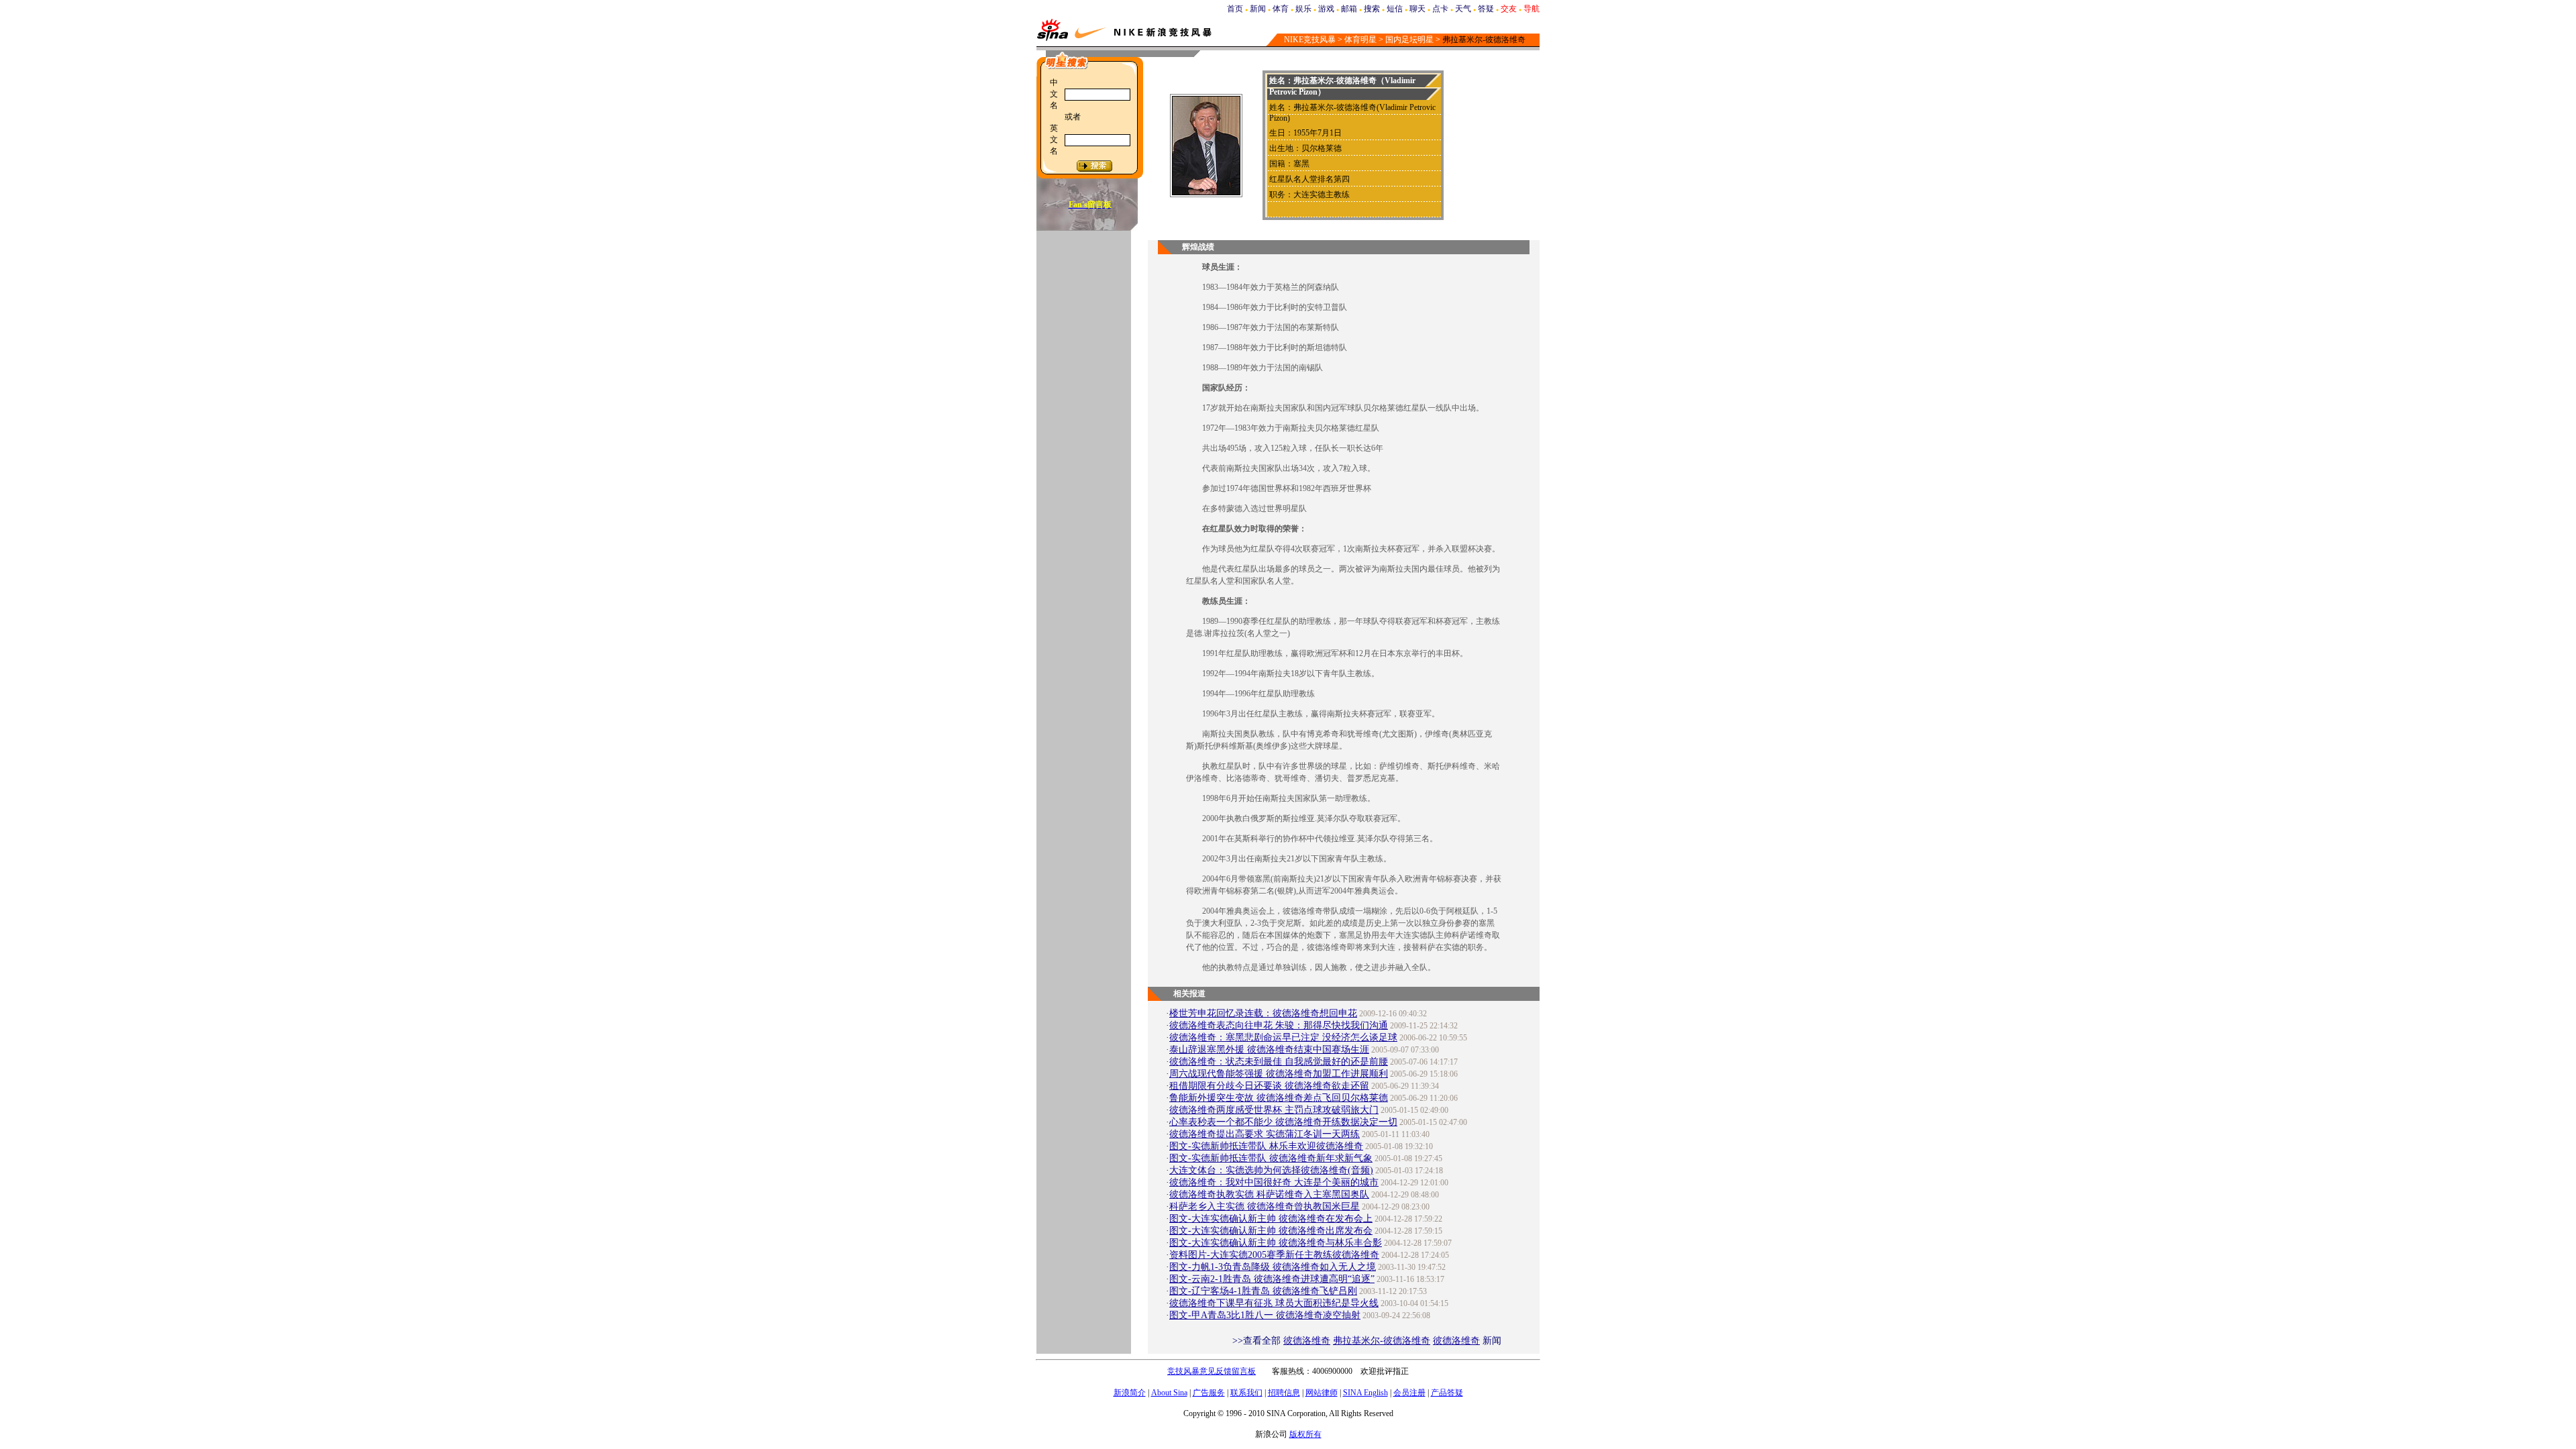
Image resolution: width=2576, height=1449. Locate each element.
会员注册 (1409, 1393)
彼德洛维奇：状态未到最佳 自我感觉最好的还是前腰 (1279, 1062)
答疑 (1486, 9)
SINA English (1365, 1393)
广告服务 (1209, 1393)
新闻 (1258, 9)
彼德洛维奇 (1307, 1341)
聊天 (1417, 9)
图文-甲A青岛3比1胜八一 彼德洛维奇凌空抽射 (1265, 1315)
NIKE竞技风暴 (1310, 40)
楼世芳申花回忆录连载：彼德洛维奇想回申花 (1263, 1013)
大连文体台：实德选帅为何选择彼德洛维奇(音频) (1271, 1170)
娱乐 (1303, 9)
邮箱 (1349, 9)
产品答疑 (1447, 1393)
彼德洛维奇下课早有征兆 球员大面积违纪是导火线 (1274, 1303)
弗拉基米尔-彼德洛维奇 (1382, 1341)
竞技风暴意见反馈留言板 (1212, 1371)
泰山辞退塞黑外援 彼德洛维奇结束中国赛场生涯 (1269, 1050)
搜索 (1372, 9)
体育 (1281, 9)
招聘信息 (1284, 1393)
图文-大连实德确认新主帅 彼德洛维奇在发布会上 (1271, 1219)
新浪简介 (1130, 1393)
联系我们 (1246, 1393)
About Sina (1169, 1393)
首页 (1235, 9)
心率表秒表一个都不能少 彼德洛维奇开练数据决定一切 (1283, 1122)
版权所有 (1305, 1434)
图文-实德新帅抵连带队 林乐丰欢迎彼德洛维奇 (1266, 1146)
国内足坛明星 (1409, 40)
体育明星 (1360, 40)
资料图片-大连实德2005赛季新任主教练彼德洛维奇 (1274, 1255)
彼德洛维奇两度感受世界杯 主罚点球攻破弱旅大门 (1274, 1110)
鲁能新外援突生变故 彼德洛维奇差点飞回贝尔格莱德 (1279, 1098)
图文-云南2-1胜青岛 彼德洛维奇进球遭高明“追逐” (1272, 1279)
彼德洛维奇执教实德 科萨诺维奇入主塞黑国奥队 (1269, 1194)
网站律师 (1322, 1393)
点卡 (1440, 9)
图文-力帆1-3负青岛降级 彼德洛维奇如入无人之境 (1273, 1267)
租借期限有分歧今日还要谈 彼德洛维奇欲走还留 (1269, 1086)
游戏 (1326, 9)
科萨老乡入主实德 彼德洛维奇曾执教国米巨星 (1265, 1206)
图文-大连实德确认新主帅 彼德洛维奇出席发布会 (1271, 1231)
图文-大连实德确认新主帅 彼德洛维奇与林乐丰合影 (1276, 1243)
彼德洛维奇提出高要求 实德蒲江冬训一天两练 (1265, 1134)
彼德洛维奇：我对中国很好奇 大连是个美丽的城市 (1274, 1182)
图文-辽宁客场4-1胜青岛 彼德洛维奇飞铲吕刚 (1263, 1291)
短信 (1395, 9)
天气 (1463, 9)
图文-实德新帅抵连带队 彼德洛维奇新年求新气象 (1271, 1158)
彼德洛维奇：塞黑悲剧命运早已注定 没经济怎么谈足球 (1283, 1037)
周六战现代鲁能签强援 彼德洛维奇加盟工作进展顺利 (1279, 1074)
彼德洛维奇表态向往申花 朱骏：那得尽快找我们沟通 (1279, 1025)
